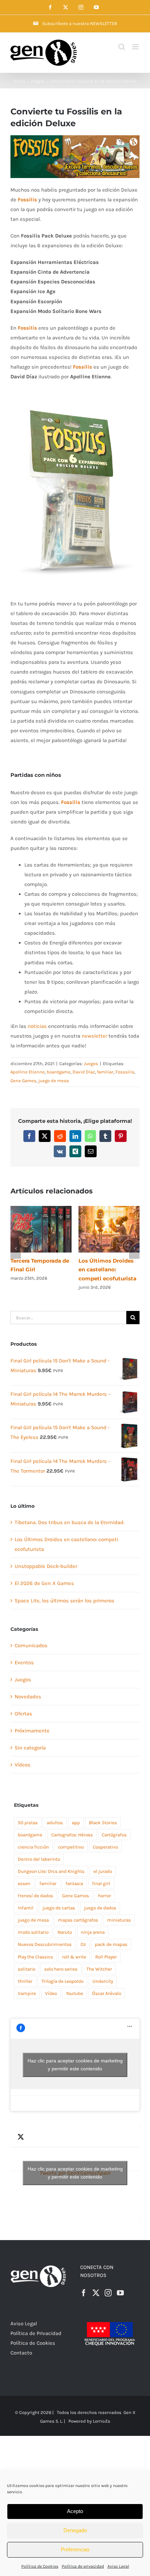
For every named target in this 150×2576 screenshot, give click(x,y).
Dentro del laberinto (39, 1850)
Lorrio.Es (102, 2412)
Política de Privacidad (36, 2324)
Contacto (21, 2344)
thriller (25, 1972)
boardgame (59, 1072)
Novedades (28, 1688)
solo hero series (61, 1960)
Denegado (75, 2530)
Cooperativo (105, 1838)
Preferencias (75, 2549)
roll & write (74, 1948)
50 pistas (28, 1814)
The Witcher (99, 1960)
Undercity (103, 1972)
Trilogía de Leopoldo (62, 1972)
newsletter (94, 1036)
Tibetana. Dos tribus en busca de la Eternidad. (70, 1513)
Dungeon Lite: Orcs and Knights (51, 1862)
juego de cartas (59, 1899)
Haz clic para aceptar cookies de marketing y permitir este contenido (75, 2056)
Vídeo (51, 1984)
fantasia (74, 1874)
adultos (55, 1814)
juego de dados (100, 1899)
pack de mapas (111, 1935)
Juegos (91, 1064)
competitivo (71, 1838)
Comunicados (31, 1636)
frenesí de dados (35, 1887)
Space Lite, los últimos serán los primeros (65, 1592)
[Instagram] (108, 2284)
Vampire (27, 1984)
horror (104, 1887)
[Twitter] (96, 2284)
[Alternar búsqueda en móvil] (122, 47)
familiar (105, 1072)
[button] (16, 1244)
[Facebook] (84, 2284)
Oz (83, 1935)
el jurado (103, 1862)
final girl (101, 1874)
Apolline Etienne (28, 1072)
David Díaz (84, 1072)
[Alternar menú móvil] (136, 47)
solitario (27, 1960)
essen (24, 1874)
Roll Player (106, 1948)
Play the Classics (35, 1948)
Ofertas (23, 1705)
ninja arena (93, 1923)
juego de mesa (54, 1081)
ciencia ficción (33, 1838)
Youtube (74, 1984)
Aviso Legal (118, 2566)
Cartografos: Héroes (72, 1826)
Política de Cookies (40, 2566)
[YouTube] (120, 2284)
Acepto (75, 2511)
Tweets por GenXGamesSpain (75, 2164)
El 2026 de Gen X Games (44, 1574)
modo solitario (33, 1923)
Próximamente (32, 1722)
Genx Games (23, 1081)
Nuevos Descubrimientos (45, 1935)
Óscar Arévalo (107, 1984)
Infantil (26, 1899)
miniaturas (119, 1911)
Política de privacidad (83, 2566)
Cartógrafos (114, 1826)
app (76, 1814)
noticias (37, 1026)
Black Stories (103, 1814)
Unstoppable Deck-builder (46, 1557)
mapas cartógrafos (78, 1911)
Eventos (24, 1653)
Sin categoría (30, 1739)
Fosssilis (125, 1072)
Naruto (65, 1923)
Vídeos (22, 1756)
